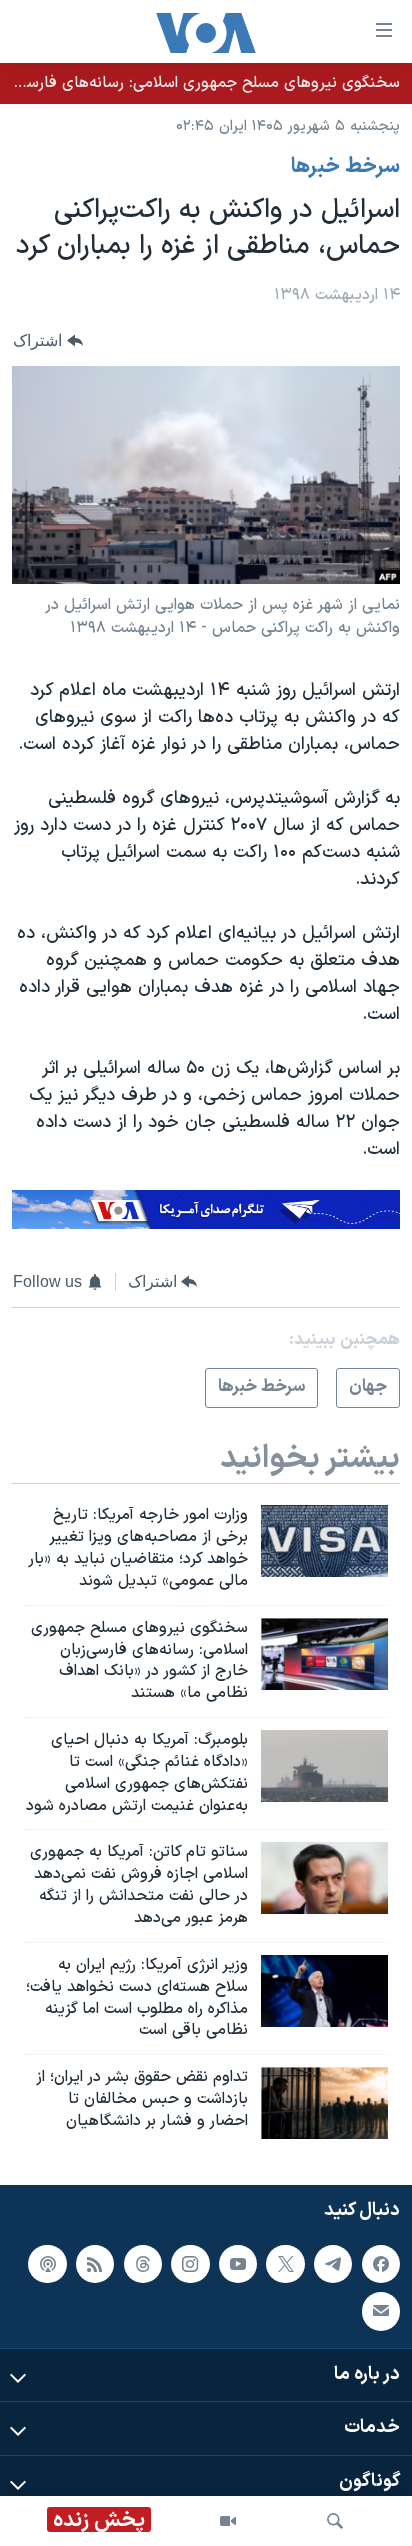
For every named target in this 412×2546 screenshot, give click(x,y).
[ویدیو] (228, 2521)
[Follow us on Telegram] (333, 2264)
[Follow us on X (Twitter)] (285, 2264)
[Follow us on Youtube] (238, 2264)
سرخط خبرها (345, 167)
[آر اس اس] (95, 2264)
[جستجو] (335, 2521)
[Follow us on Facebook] (381, 2264)
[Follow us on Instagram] (190, 2264)
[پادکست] (47, 2264)
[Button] (48, 340)
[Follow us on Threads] (143, 2264)
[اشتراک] (381, 2311)
